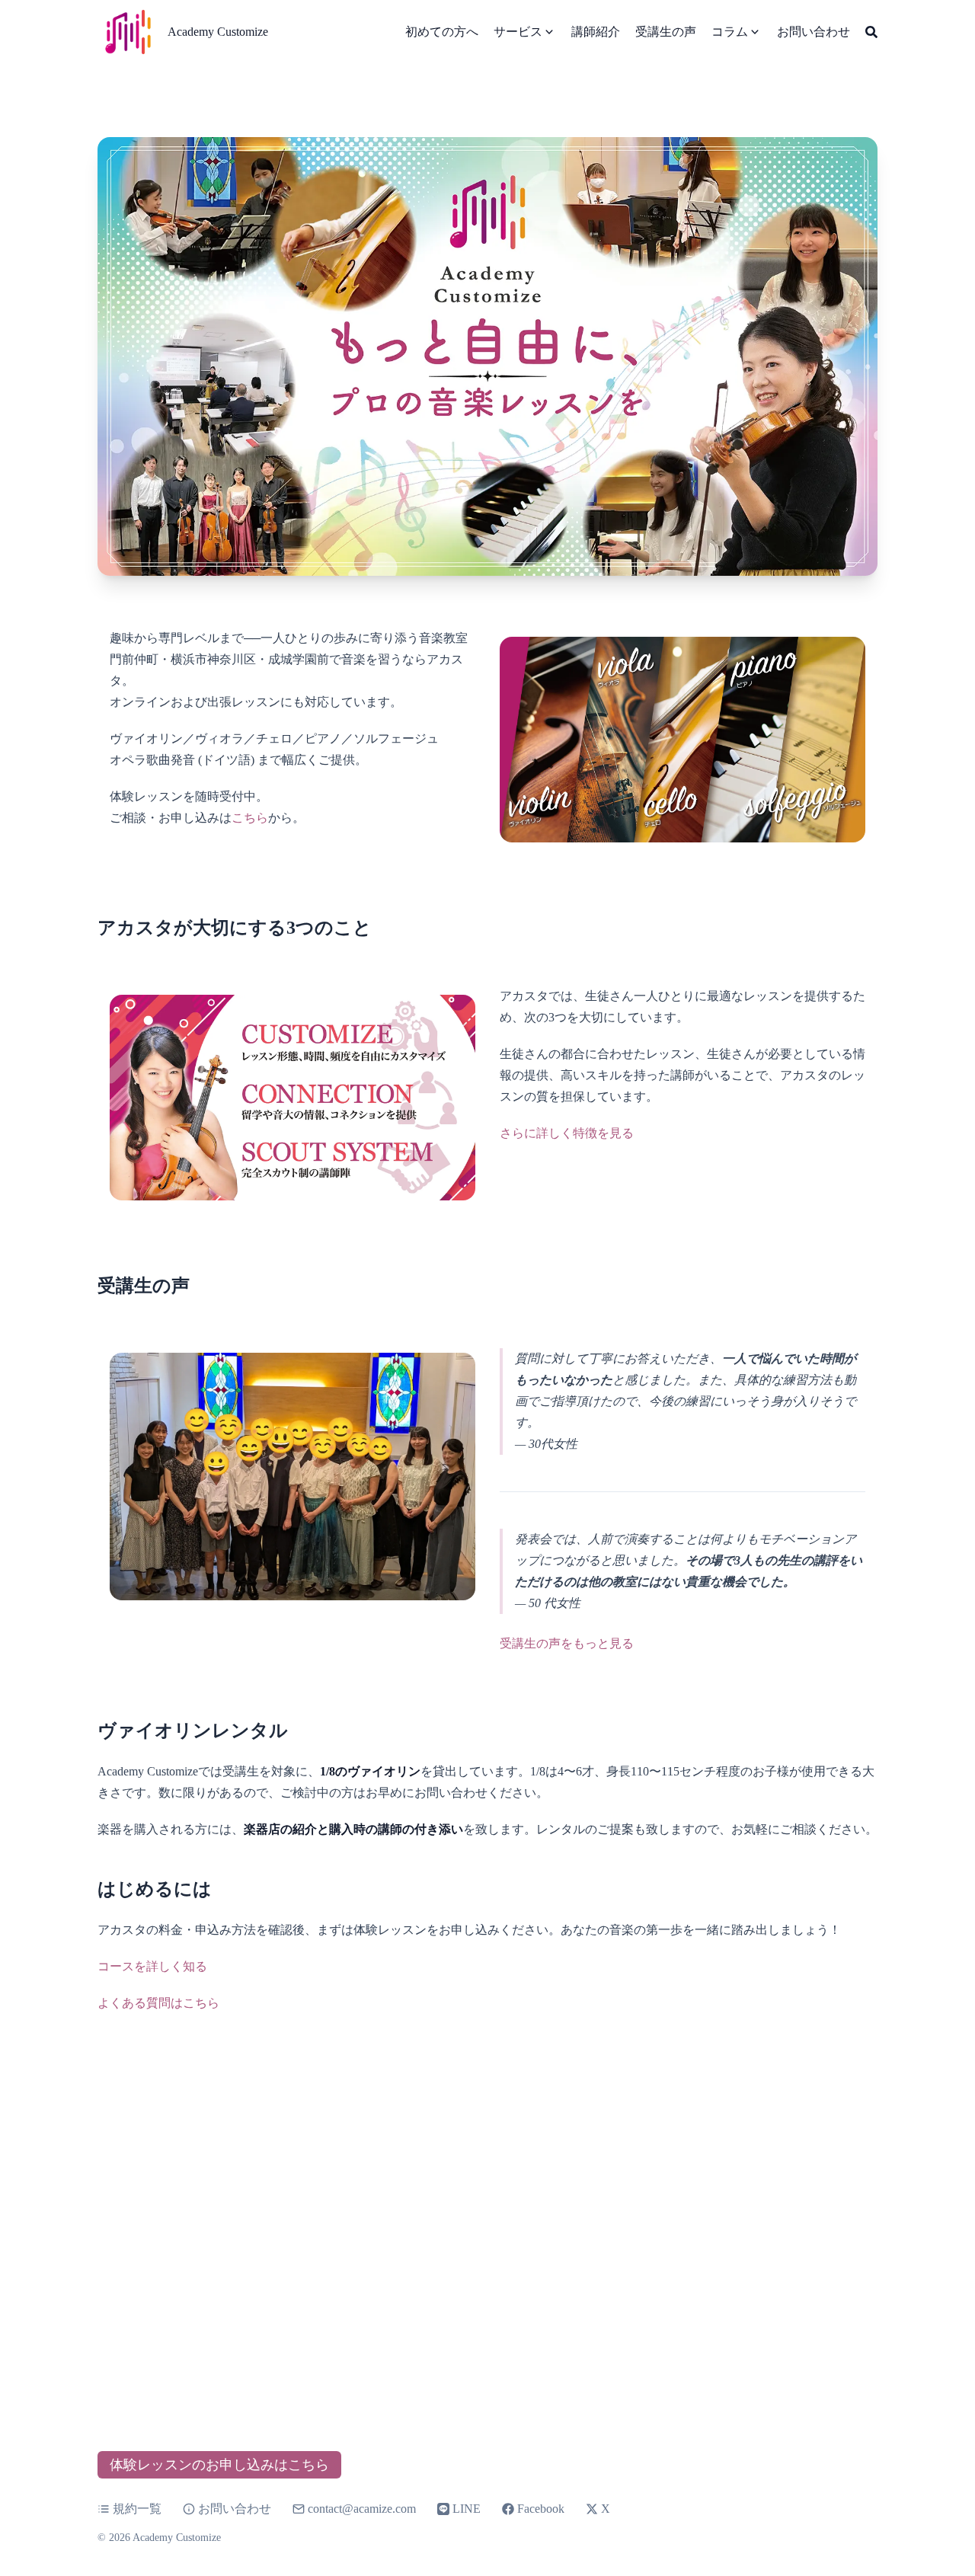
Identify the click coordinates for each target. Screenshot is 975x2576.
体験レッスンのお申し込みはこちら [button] (219, 2465)
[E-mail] (300, 2509)
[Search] (871, 32)
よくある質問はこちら (158, 2003)
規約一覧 (137, 2509)
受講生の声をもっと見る (567, 1643)
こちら (250, 818)
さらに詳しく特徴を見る (567, 1133)
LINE (467, 2509)
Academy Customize (218, 32)
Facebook (541, 2509)
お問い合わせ (235, 2509)
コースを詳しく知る (152, 1966)
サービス (518, 32)
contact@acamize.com (362, 2509)
